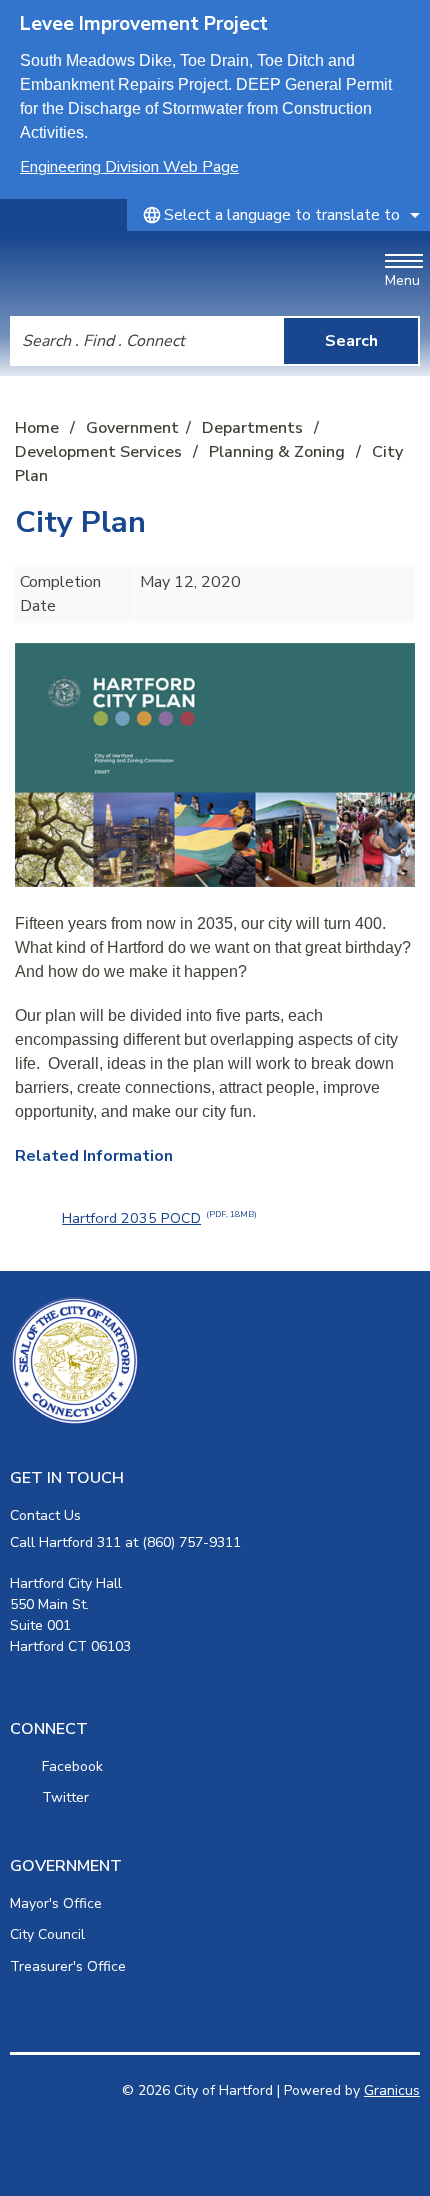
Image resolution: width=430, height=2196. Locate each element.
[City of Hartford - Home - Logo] (110, 270)
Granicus (392, 2090)
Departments (254, 428)
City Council (47, 1934)
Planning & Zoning (279, 452)
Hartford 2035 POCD (159, 1218)
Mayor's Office (56, 1903)
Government (132, 428)
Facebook (72, 1766)
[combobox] (278, 215)
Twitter (65, 1797)
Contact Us (45, 1515)
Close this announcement (405, 22)
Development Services (100, 452)
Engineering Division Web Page (129, 167)
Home (37, 428)
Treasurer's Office (68, 1966)
